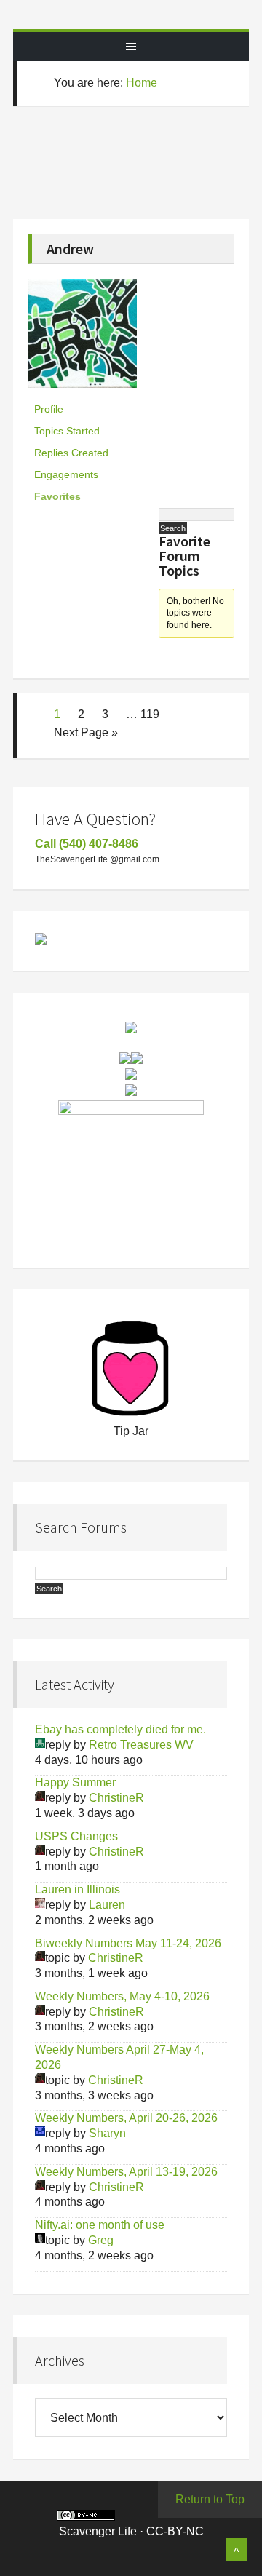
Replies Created (71, 453)
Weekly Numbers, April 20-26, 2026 (126, 2118)
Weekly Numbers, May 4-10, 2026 (122, 1996)
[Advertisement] (143, 171)
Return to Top (210, 2499)
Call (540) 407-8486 (87, 844)
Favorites (57, 496)
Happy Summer (75, 1782)
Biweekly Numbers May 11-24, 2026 (128, 1943)
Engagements (66, 474)
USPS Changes (76, 1836)
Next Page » (86, 732)
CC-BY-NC (175, 2531)
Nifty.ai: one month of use (100, 2225)
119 (150, 714)
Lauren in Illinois (78, 1889)
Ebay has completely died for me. (120, 1729)
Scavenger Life (131, 15)
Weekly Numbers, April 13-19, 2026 (126, 2172)
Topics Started (67, 431)
